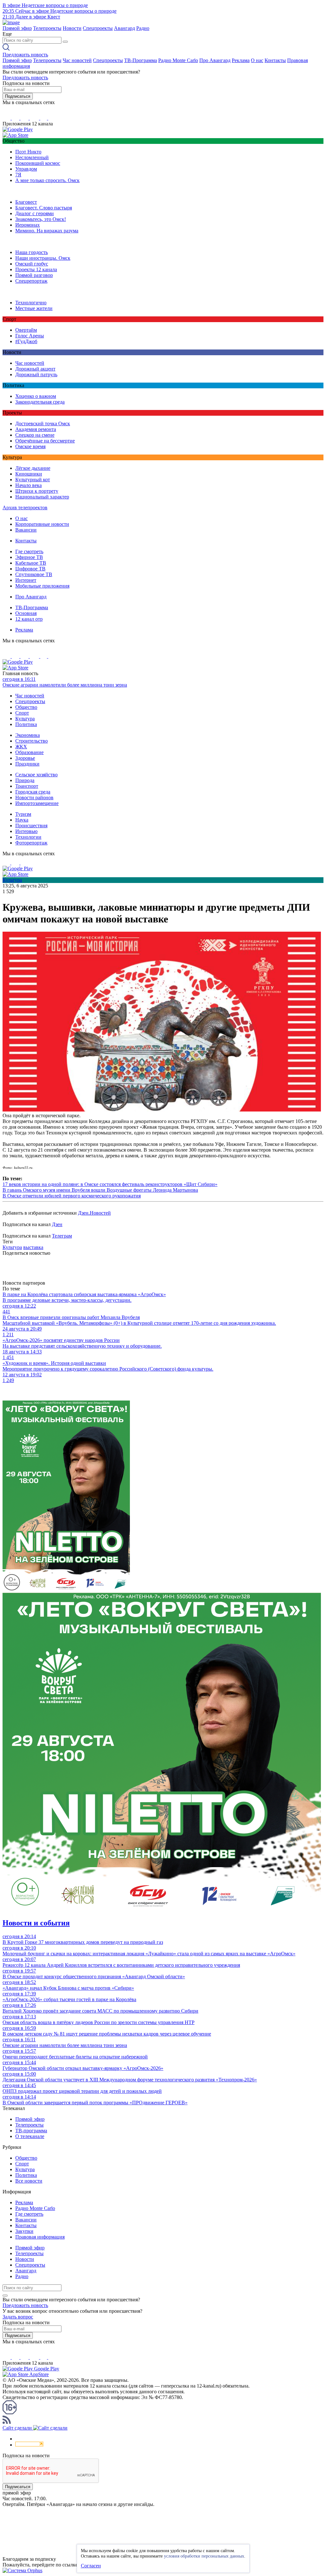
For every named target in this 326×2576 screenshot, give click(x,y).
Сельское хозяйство (36, 775)
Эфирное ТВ (29, 557)
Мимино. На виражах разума (47, 231)
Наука (22, 820)
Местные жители (34, 308)
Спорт (22, 713)
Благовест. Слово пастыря (44, 208)
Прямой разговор (34, 275)
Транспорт (27, 786)
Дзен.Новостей (94, 1213)
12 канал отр (29, 619)
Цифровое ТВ (30, 569)
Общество (26, 707)
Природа (25, 780)
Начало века (28, 485)
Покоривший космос (38, 163)
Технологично (31, 303)
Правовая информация (40, 2237)
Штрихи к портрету (37, 491)
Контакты (275, 60)
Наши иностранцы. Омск (43, 258)
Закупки (24, 2231)
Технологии (28, 837)
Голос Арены (30, 336)
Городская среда (33, 792)
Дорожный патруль (36, 374)
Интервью (26, 831)
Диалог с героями (35, 213)
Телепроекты (47, 28)
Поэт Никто (28, 152)
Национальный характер (42, 497)
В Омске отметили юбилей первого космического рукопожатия (72, 1196)
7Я (18, 175)
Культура (25, 719)
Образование (29, 752)
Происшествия (31, 826)
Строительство (32, 741)
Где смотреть (29, 551)
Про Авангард (215, 60)
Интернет (26, 580)
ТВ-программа (31, 2131)
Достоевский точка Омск (43, 423)
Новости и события (36, 1923)
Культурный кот (33, 480)
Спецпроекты (98, 28)
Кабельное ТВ (31, 563)
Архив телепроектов (25, 508)
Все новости (29, 2181)
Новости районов (34, 798)
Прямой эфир (17, 28)
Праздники (27, 764)
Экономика (28, 735)
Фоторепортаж (31, 843)
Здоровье (25, 758)
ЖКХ (21, 747)
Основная (26, 613)
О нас (257, 60)
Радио (143, 28)
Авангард (124, 28)
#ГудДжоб (26, 341)
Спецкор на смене (35, 435)
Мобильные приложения (42, 586)
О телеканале (30, 2136)
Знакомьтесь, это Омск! (41, 219)
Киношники (29, 474)
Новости (72, 28)
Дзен (57, 1224)
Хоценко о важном (36, 396)
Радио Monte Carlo (178, 60)
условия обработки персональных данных (204, 2556)
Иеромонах (28, 225)
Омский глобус (32, 264)
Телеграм (62, 1236)
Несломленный (32, 157)
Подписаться (18, 96)
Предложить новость (25, 55)
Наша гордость (32, 252)
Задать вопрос (18, 2317)
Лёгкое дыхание (33, 468)
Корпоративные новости (42, 524)
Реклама (241, 60)
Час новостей (77, 60)
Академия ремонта (36, 429)
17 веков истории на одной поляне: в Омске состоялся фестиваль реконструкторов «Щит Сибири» (110, 1184)
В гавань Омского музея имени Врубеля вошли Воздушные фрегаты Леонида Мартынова (100, 1190)
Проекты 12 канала (36, 269)
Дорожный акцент (35, 369)
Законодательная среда (40, 402)
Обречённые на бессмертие (45, 441)
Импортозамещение (37, 803)
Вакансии (26, 530)
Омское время (30, 446)
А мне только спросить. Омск (47, 180)
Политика (26, 724)
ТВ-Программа (141, 60)
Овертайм (26, 330)
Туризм (23, 814)
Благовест (26, 202)
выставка (33, 1247)
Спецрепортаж (31, 281)
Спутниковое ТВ (34, 574)
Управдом (26, 169)
